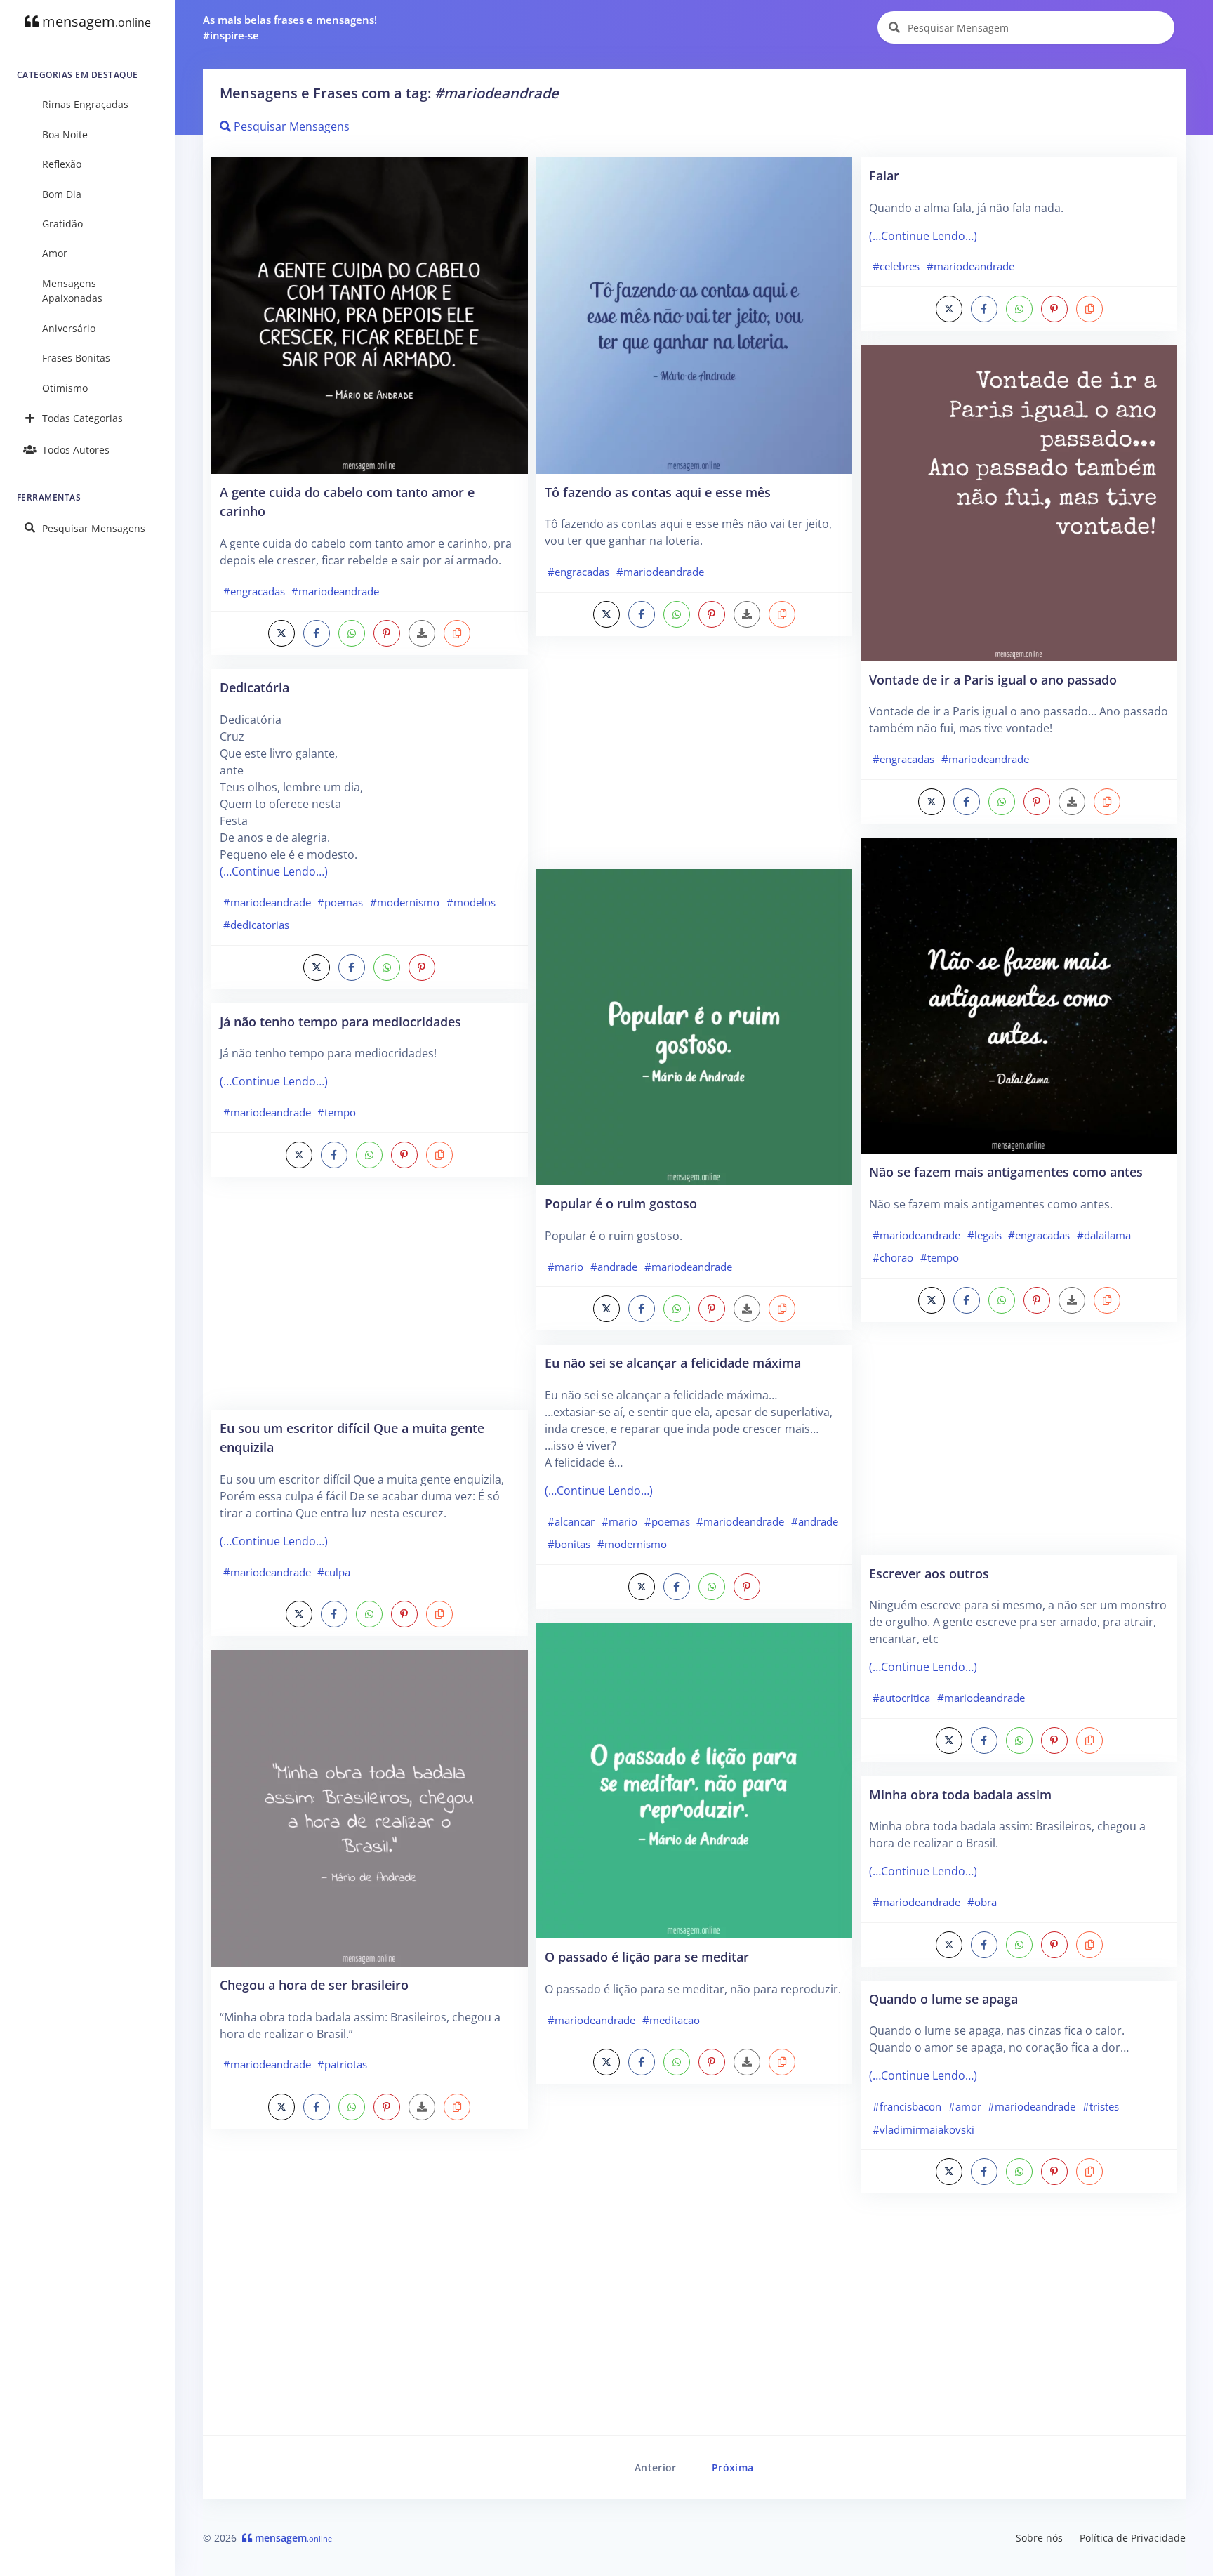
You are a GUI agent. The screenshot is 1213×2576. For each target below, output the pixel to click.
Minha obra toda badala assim (960, 1794)
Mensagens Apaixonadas (72, 291)
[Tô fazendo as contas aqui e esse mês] (695, 315)
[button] (457, 633)
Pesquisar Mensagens (94, 528)
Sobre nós (1039, 2538)
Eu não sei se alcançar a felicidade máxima (673, 1362)
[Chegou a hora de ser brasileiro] (370, 1807)
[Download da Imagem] (422, 633)
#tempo (337, 1112)
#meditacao (671, 2020)
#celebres (896, 266)
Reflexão (62, 164)
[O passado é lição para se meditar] (695, 1779)
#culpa (334, 1572)
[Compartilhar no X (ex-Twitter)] (281, 633)
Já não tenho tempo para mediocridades (340, 1021)
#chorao (893, 1257)
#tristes (1101, 2106)
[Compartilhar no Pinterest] (387, 633)
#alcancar (571, 1521)
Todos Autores (76, 450)
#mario (565, 1267)
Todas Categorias (82, 418)
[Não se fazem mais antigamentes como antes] (1019, 994)
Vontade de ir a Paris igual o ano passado (993, 679)
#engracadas (254, 591)
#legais (985, 1235)
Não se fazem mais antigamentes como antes (1006, 1171)
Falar (884, 175)
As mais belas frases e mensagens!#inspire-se (290, 28)
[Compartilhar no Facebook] (317, 633)
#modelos (471, 902)
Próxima (733, 2468)
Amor (55, 253)
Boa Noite (65, 134)
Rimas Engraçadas (85, 104)
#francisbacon (907, 2106)
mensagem (95, 21)
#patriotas (342, 2064)
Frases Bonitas (76, 358)
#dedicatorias (256, 925)
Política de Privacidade (1133, 2538)
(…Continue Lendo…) (274, 871)
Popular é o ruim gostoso (621, 1203)
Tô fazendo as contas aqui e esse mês (658, 492)
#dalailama (1104, 1235)
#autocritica (901, 1698)
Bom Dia (62, 194)
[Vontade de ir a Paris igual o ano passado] (1019, 502)
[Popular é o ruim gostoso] (695, 1026)
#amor (965, 2106)
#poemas (340, 902)
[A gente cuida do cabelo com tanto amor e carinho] (370, 315)
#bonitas (569, 1544)
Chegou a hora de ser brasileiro (314, 1984)
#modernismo (405, 902)
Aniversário (69, 328)
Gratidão (62, 224)
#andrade (614, 1267)
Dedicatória (254, 687)
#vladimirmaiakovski (923, 2129)
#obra (982, 1902)
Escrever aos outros (929, 1573)
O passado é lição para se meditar (647, 1956)
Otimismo (65, 388)
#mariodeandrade (335, 591)
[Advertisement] (370, 1300)
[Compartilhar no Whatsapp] (352, 633)
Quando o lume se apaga (943, 1999)
